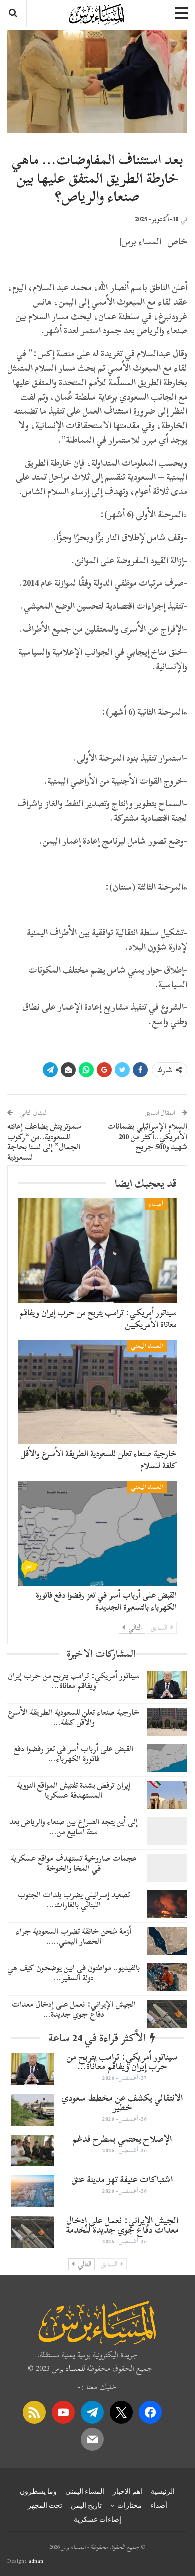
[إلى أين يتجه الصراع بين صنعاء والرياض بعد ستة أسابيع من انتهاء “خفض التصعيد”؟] (167, 1831)
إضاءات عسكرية (98, 2519)
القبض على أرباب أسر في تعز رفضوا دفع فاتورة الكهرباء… (74, 1753)
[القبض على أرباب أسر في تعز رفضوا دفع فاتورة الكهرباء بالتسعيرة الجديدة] (97, 1533)
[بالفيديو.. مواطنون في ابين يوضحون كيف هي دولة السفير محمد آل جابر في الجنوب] (167, 1977)
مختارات (130, 2505)
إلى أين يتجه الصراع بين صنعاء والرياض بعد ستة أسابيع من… (74, 1826)
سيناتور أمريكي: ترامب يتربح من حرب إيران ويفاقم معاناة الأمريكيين (98, 1318)
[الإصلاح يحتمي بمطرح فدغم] (32, 2151)
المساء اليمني (147, 1346)
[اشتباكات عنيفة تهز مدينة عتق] (32, 2191)
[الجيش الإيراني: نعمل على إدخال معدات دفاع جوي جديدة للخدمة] (167, 2014)
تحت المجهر (45, 2505)
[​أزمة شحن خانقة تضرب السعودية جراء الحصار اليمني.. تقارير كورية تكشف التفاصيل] (167, 1941)
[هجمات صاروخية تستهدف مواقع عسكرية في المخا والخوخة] (167, 1868)
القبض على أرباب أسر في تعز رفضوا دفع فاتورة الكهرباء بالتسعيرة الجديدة (106, 1601)
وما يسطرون (38, 2491)
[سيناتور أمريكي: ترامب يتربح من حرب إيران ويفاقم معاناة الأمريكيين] (97, 1251)
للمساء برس (68, 2368)
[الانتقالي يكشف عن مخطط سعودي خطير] (32, 2110)
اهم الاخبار (128, 2491)
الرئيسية (163, 2491)
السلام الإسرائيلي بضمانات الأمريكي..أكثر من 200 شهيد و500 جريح (147, 1137)
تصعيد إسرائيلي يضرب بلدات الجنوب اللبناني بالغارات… (74, 1899)
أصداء (156, 1204)
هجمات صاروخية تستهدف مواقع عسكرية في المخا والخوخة (74, 1863)
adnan (36, 2561)
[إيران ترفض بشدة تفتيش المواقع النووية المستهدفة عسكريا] (167, 1795)
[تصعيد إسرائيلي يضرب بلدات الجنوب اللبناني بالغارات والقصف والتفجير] (167, 1904)
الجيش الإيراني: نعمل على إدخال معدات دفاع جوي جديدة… (74, 2009)
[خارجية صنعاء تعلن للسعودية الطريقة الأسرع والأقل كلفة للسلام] (97, 1392)
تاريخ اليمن (86, 2505)
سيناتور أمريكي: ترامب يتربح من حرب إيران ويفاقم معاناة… (74, 1680)
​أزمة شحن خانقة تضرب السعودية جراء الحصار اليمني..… (74, 1936)
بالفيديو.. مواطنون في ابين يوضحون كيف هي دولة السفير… (74, 1972)
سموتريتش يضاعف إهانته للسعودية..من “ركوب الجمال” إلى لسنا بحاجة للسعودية (44, 1142)
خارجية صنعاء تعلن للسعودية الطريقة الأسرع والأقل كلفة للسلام (99, 1459)
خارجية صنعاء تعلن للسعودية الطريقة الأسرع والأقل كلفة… (74, 1717)
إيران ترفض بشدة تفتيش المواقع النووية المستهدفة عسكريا (74, 1790)
